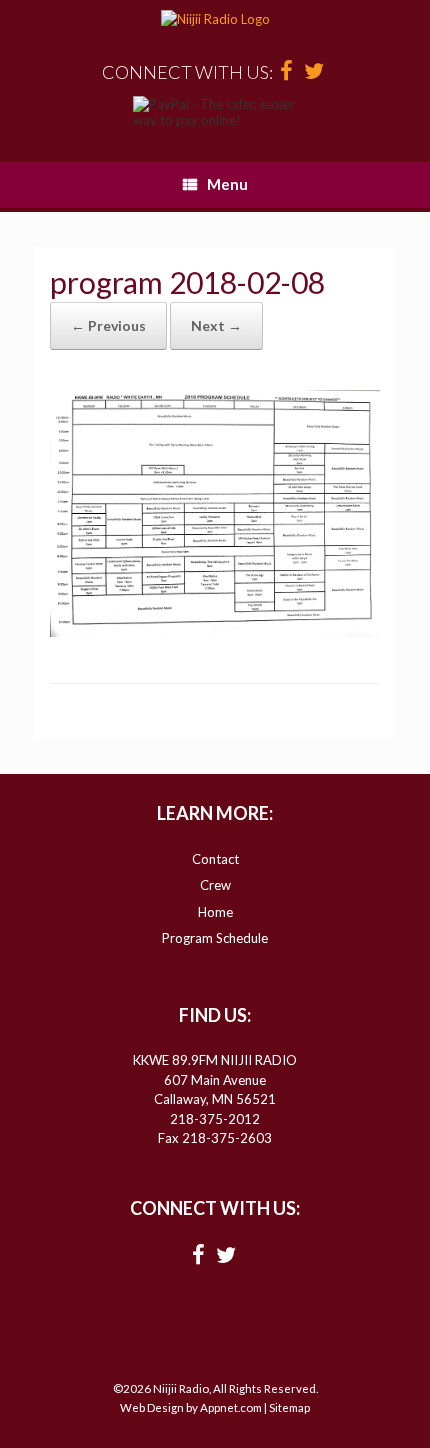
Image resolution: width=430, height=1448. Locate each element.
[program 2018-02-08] (215, 631)
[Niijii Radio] (215, 20)
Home (215, 912)
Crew (215, 885)
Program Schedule (215, 938)
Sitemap (289, 1407)
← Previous (108, 325)
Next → (216, 325)
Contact (215, 859)
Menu (227, 184)
